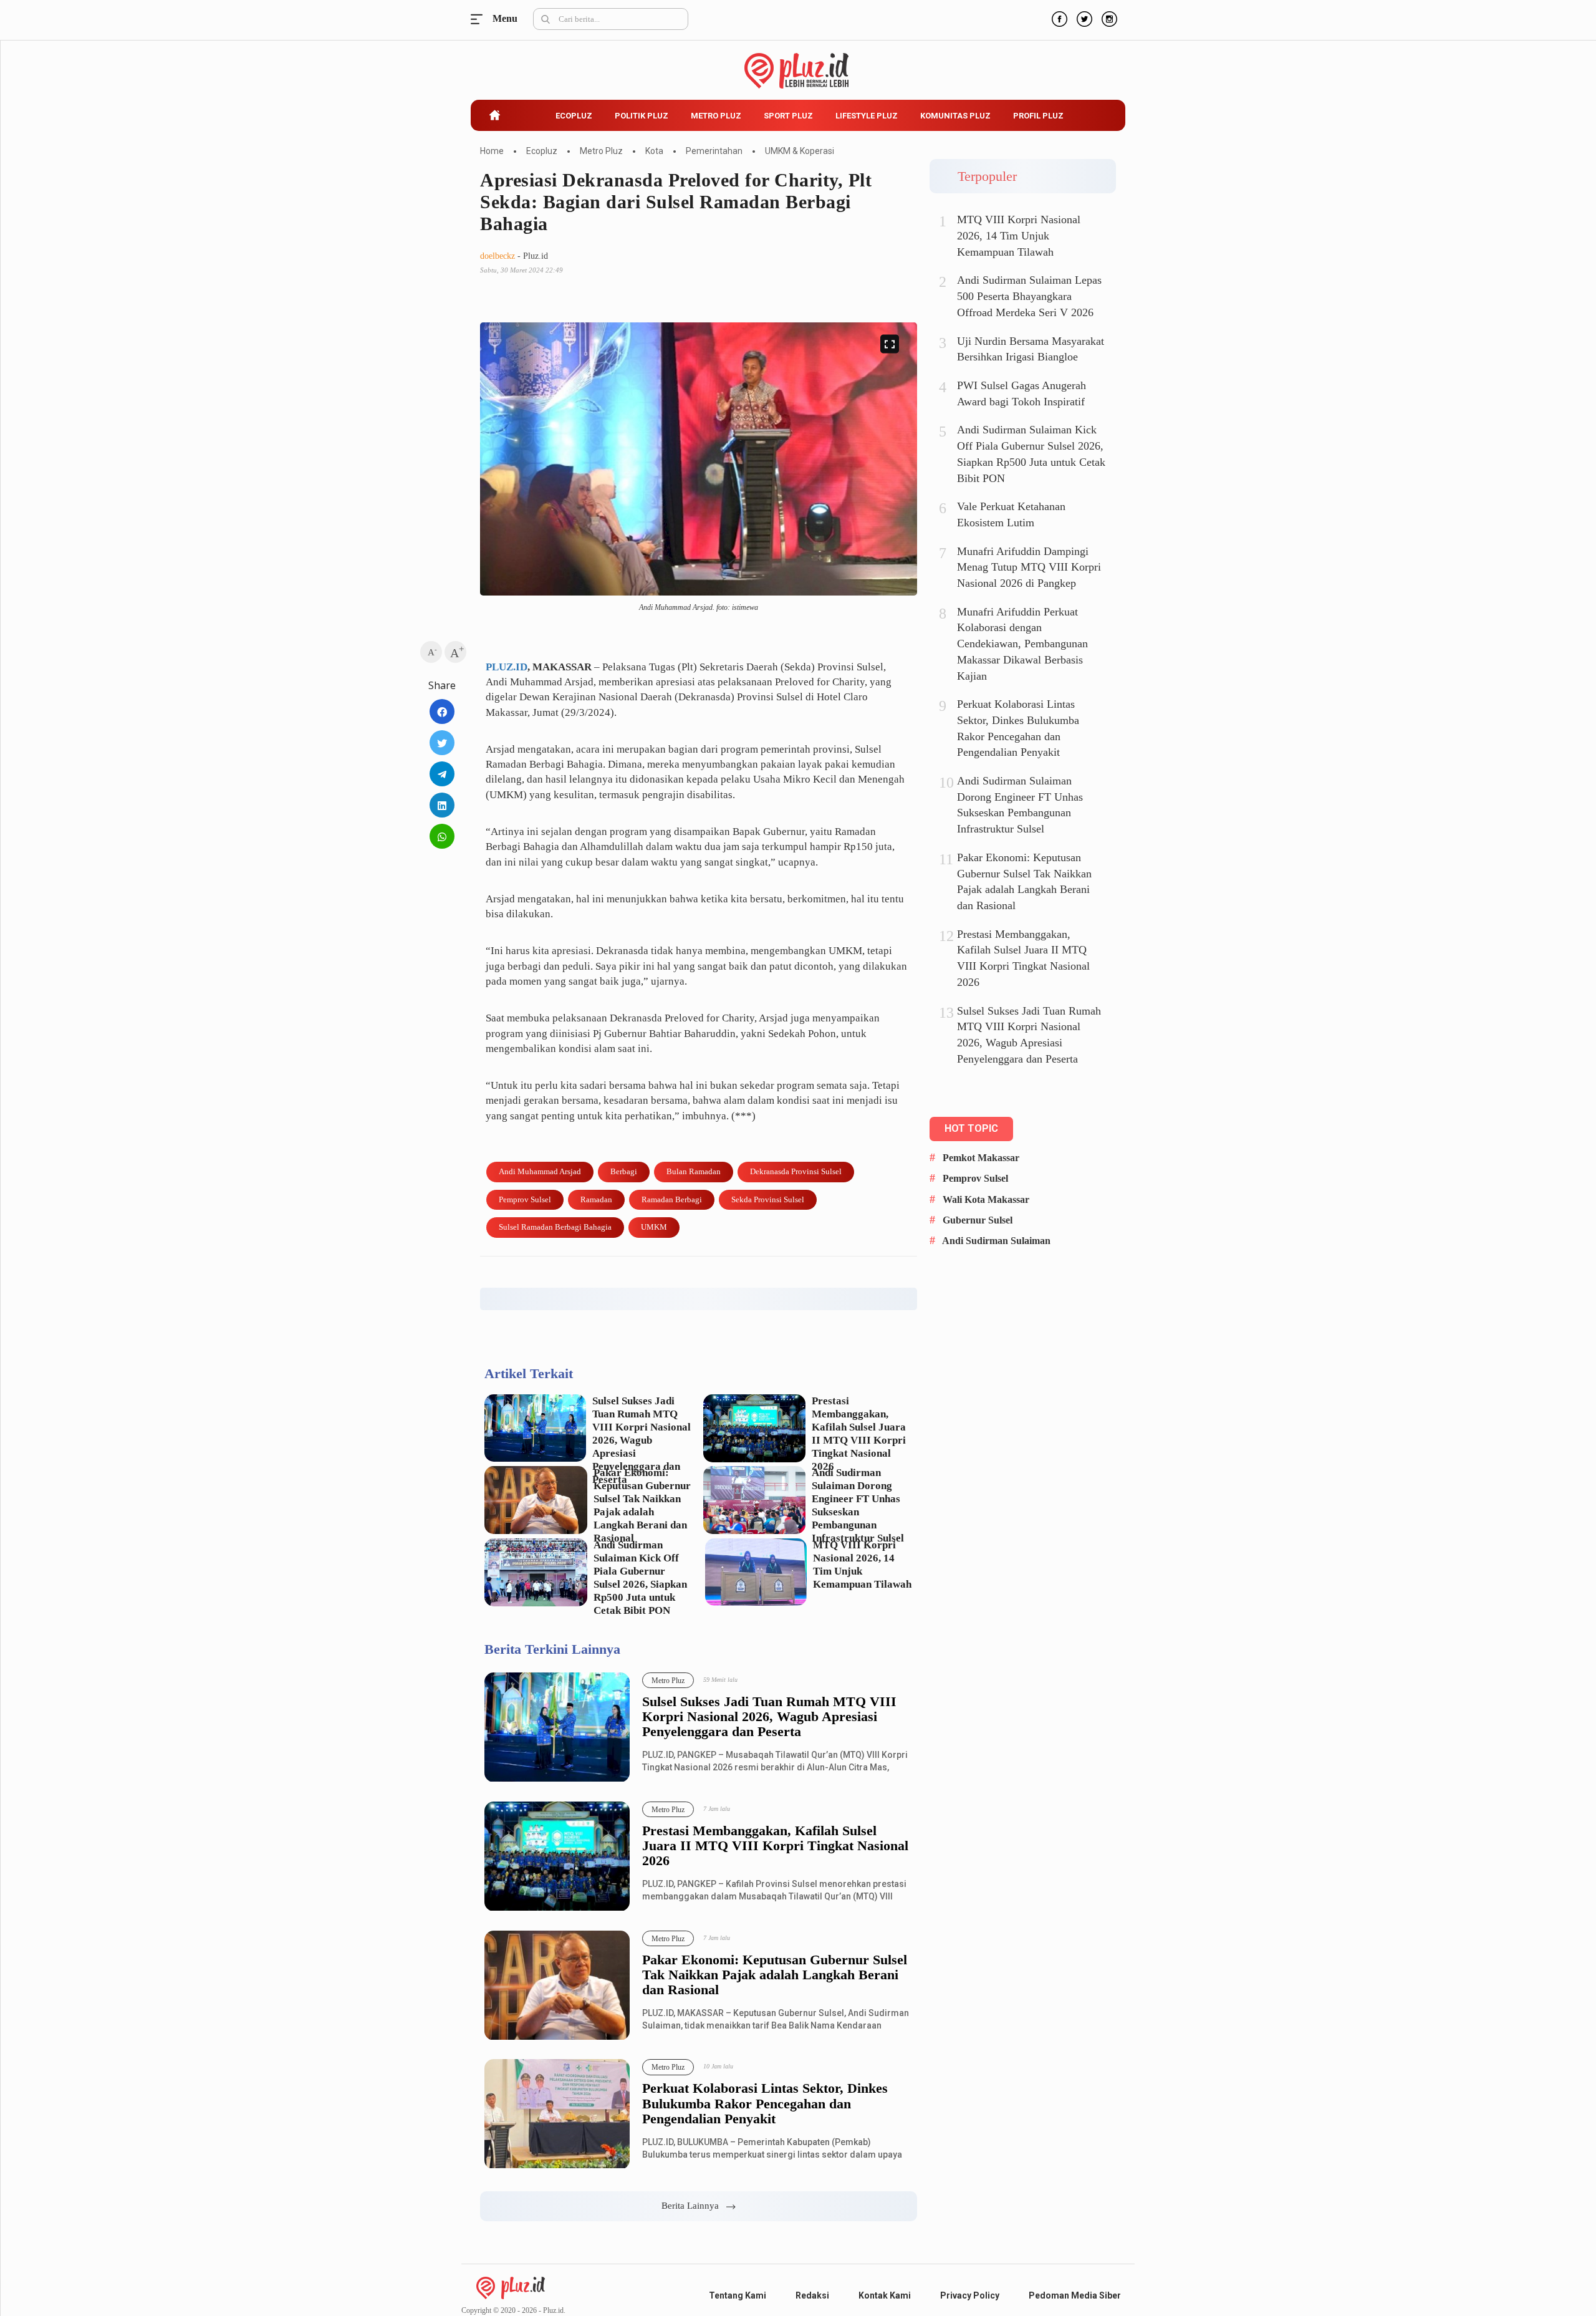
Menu (480, 19)
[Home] (511, 2287)
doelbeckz (498, 256)
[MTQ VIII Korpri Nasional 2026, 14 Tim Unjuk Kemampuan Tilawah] (756, 1572)
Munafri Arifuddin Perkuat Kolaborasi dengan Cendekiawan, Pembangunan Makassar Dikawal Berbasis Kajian (1022, 644)
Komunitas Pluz (955, 116)
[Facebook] (1058, 17)
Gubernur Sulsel (978, 1220)
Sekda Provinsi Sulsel (768, 1199)
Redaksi (812, 2295)
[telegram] (442, 774)
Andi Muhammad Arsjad (540, 1171)
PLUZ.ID (507, 667)
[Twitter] (1083, 17)
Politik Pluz (642, 116)
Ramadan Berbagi (672, 1199)
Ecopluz (574, 116)
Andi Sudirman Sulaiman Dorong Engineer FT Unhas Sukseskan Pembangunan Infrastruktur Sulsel (858, 1505)
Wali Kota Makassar (986, 1199)
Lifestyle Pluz (867, 116)
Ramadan (596, 1199)
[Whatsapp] (442, 836)
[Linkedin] (442, 805)
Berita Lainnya (694, 2206)
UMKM (654, 1227)
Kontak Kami (885, 2295)
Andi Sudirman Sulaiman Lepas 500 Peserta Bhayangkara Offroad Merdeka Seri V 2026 (1029, 296)
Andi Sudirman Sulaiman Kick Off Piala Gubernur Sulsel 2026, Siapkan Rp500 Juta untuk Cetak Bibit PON (640, 1578)
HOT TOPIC (971, 1128)
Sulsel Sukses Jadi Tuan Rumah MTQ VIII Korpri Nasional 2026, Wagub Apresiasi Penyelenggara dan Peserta (642, 1440)
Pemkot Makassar (981, 1158)
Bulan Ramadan (694, 1171)
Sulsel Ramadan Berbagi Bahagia (555, 1227)
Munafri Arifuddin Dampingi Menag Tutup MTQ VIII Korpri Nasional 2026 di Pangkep (1029, 567)
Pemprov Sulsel (525, 1199)
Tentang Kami (738, 2295)
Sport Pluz (788, 116)
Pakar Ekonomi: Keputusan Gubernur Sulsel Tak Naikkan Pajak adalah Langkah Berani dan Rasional (642, 1505)
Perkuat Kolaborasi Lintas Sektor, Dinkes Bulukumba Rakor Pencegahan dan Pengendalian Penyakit (765, 2103)
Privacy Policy (970, 2295)
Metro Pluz (716, 116)
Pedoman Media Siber (1075, 2295)
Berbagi (624, 1171)
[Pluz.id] (798, 64)
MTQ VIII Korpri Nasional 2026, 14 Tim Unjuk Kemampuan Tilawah (862, 1565)
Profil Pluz (1038, 116)
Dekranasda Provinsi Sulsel (796, 1171)
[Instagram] (1108, 17)
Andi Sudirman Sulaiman (996, 1241)
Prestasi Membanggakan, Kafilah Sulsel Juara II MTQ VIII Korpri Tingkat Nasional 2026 (859, 1434)
